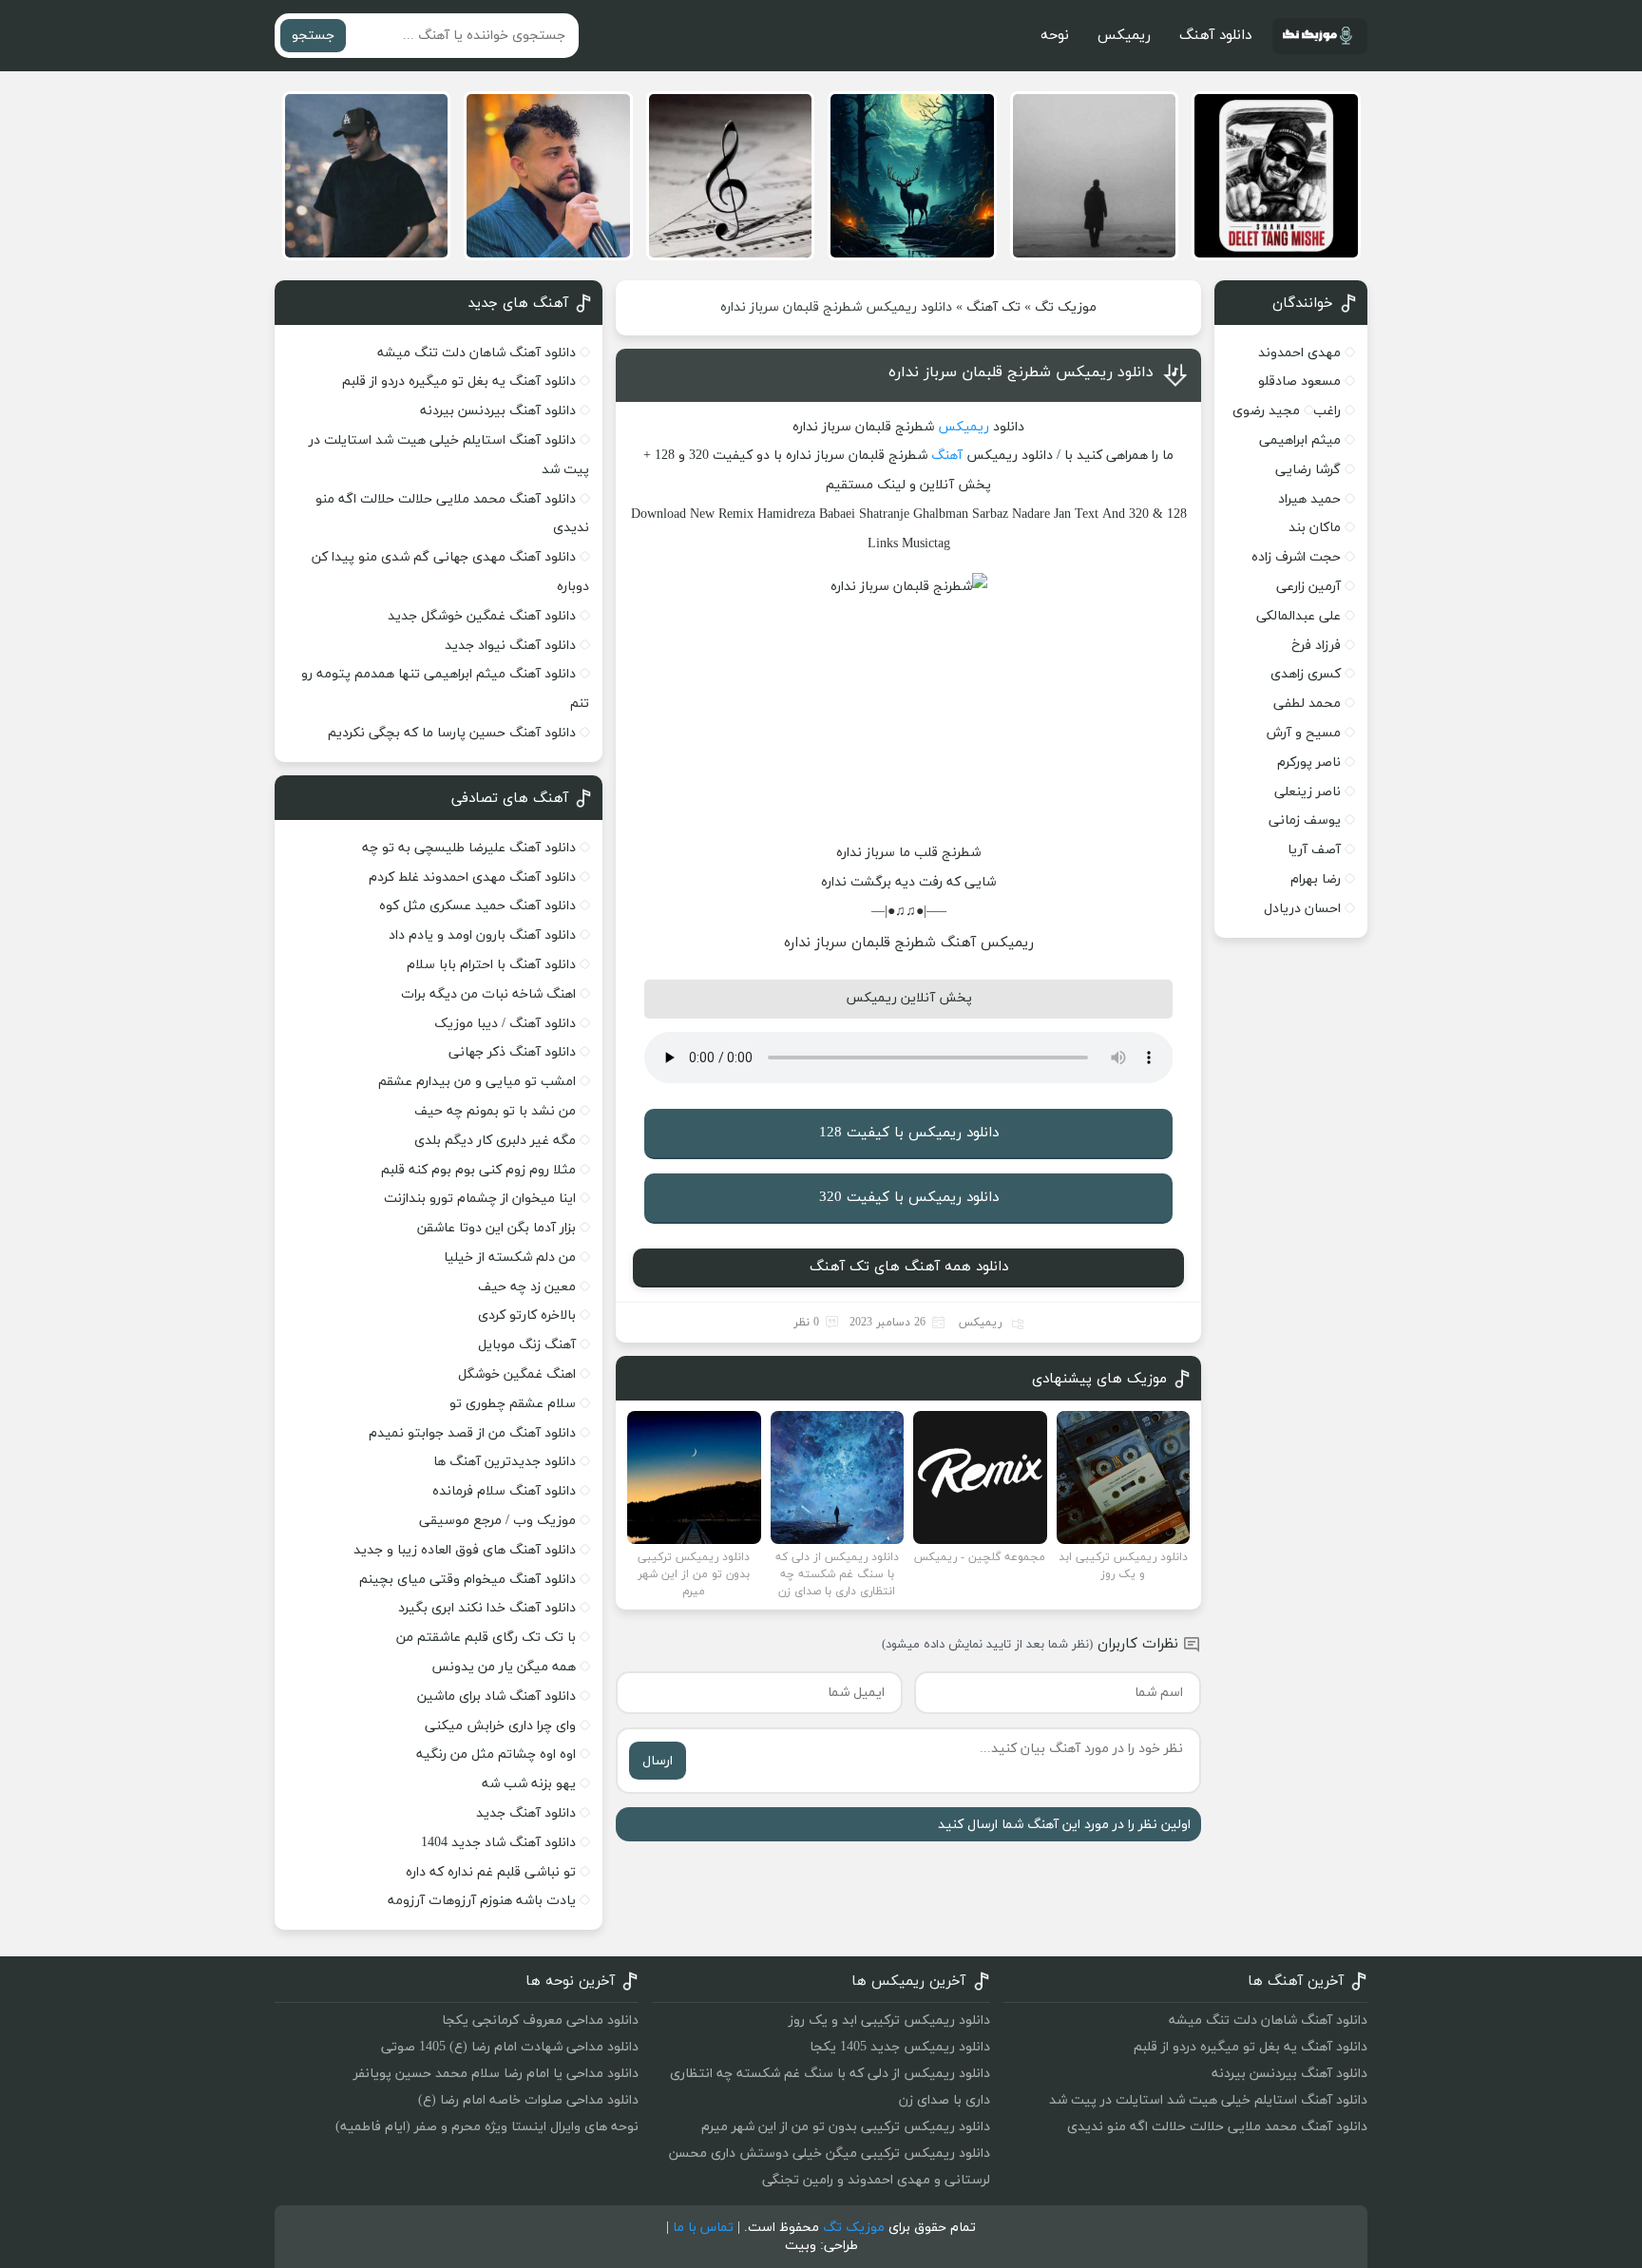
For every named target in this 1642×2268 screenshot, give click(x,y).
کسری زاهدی (1306, 674)
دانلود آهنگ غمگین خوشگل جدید (482, 616)
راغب (1327, 411)
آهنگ (947, 456)
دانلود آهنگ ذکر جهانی (512, 1052)
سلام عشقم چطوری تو (513, 1404)
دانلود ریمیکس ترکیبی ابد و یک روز (889, 2020)
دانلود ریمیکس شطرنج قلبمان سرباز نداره (1021, 372)
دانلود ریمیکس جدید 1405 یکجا (900, 2047)
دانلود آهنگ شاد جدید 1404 (498, 1843)
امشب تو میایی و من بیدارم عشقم (477, 1082)
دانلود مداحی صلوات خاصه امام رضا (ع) (528, 2100)
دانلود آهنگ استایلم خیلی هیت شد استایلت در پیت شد (1208, 2100)
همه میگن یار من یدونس (504, 1667)
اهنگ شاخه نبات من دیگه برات (488, 994)
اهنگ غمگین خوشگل (517, 1374)
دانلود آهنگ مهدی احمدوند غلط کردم (472, 877)
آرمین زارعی (1308, 587)
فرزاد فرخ (1316, 646)
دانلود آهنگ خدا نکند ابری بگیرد (487, 1608)
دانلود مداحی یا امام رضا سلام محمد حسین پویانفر (496, 2074)
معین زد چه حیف (527, 1287)
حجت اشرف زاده (1296, 557)
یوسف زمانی (1305, 820)
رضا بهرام (1316, 879)
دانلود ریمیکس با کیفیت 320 (909, 1198)
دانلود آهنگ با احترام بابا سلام (491, 965)
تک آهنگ (993, 307)
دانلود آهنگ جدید (526, 1813)
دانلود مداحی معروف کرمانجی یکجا (540, 2020)
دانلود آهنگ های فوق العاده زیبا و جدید (465, 1550)
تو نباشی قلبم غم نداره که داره (491, 1872)
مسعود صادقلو (1299, 381)
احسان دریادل (1302, 909)
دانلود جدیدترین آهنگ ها (505, 1462)
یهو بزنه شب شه (529, 1784)
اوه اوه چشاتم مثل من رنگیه (496, 1754)
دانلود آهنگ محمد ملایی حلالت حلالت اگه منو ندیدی (1217, 2127)
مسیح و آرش (1304, 733)
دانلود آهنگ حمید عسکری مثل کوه (477, 906)
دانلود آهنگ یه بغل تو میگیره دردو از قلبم (459, 381)
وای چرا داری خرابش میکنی (500, 1726)
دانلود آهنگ (1215, 36)
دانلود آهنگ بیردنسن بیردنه (498, 411)
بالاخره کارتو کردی (527, 1315)
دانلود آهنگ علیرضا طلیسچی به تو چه (469, 848)
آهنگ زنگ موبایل (527, 1345)
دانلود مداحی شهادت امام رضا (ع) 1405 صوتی (510, 2047)
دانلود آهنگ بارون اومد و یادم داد (482, 935)
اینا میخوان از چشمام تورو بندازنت (480, 1199)
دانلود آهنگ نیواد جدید (510, 646)
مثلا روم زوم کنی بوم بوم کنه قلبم (478, 1170)
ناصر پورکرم (1309, 762)
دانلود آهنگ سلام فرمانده (504, 1491)
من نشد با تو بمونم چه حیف (495, 1111)
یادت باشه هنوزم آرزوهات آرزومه (482, 1901)
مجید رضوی (1266, 411)
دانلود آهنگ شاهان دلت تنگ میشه (477, 353)
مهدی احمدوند (1299, 353)
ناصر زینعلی (1308, 792)
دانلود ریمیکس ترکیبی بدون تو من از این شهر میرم (846, 2127)
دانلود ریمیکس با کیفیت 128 (909, 1133)
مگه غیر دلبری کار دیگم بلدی (495, 1141)
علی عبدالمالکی (1298, 616)
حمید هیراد (1309, 499)
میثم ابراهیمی (1300, 440)
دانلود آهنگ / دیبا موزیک (505, 1024)
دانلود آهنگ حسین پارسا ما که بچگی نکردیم (452, 733)
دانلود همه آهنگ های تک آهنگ (909, 1267)
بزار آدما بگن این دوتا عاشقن (496, 1228)
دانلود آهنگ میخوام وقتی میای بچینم (468, 1580)
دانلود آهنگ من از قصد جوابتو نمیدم (472, 1433)
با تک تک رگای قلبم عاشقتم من (486, 1638)
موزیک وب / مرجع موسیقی (496, 1521)
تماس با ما (703, 2228)
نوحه (1055, 36)
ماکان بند (1315, 528)
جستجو (313, 36)
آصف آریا (1314, 850)
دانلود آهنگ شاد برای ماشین (496, 1696)
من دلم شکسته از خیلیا (510, 1258)
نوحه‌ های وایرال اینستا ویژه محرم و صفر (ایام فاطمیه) (487, 2127)
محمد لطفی (1307, 704)
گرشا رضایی (1308, 470)
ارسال (658, 1761)
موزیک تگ (1066, 307)
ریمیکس (1124, 36)
